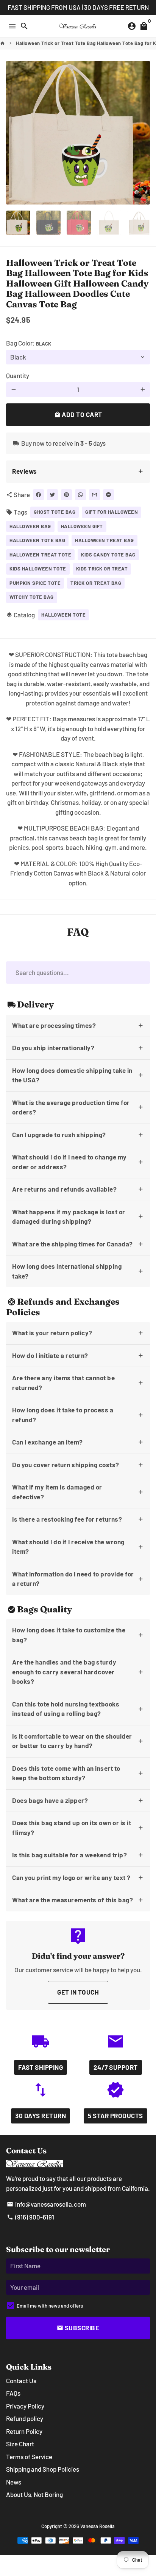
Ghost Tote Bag (55, 512)
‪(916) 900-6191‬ (30, 2217)
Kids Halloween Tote (38, 569)
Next (143, 133)
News (14, 2482)
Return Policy (24, 2431)
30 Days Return (41, 2116)
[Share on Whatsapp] (80, 495)
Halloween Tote (63, 615)
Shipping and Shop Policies (43, 2469)
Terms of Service (29, 2457)
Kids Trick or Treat (102, 569)
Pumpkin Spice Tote (35, 583)
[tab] (78, 472)
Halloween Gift (82, 526)
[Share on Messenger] (108, 495)
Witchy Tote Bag (32, 597)
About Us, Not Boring (34, 2494)
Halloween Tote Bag (37, 540)
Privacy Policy (25, 2406)
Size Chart (20, 2444)
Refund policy (25, 2418)
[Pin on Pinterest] (66, 495)
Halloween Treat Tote (40, 555)
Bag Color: (29, 343)
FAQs (13, 2393)
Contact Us (21, 2381)
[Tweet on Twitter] (52, 495)
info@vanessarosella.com (46, 2204)
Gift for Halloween (112, 512)
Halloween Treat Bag (105, 540)
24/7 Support (116, 2067)
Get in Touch (78, 1992)
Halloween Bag (30, 526)
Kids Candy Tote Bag (108, 555)
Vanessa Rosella (97, 2526)
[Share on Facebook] (38, 495)
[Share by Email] (94, 495)
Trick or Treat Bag (96, 583)
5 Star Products (115, 2116)
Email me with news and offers (50, 2306)
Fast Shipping (41, 2067)
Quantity (18, 375)
